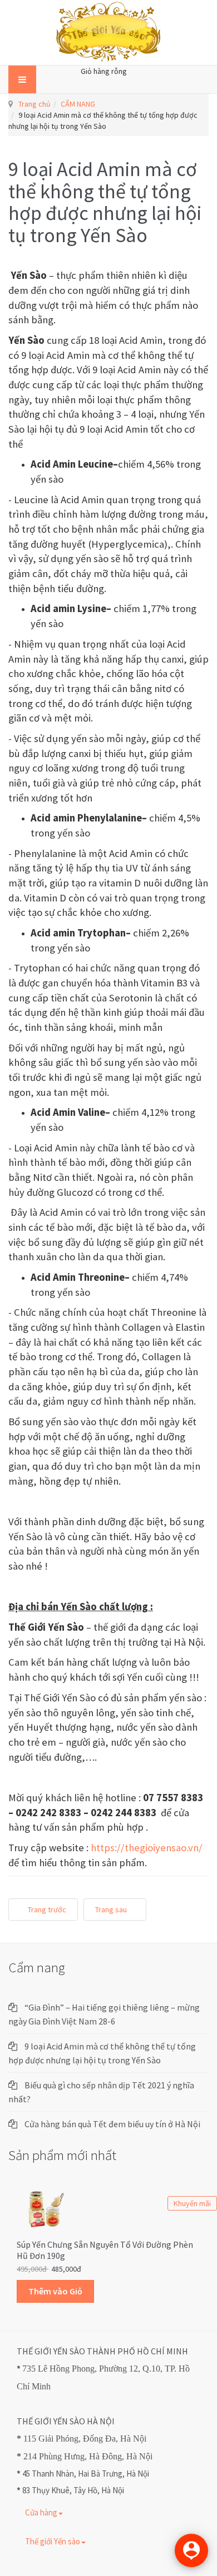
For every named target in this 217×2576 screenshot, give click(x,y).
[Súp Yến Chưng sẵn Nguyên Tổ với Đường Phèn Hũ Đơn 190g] (45, 2208)
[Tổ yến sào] (109, 32)
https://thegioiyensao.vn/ (147, 1848)
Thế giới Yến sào (53, 2541)
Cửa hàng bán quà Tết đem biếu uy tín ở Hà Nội (112, 2124)
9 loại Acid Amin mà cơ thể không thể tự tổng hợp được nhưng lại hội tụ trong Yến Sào (105, 202)
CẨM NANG (78, 104)
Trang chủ (34, 104)
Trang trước (46, 1910)
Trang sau (112, 1910)
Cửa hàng (41, 2512)
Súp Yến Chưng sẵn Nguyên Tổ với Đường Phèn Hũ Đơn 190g (105, 2250)
